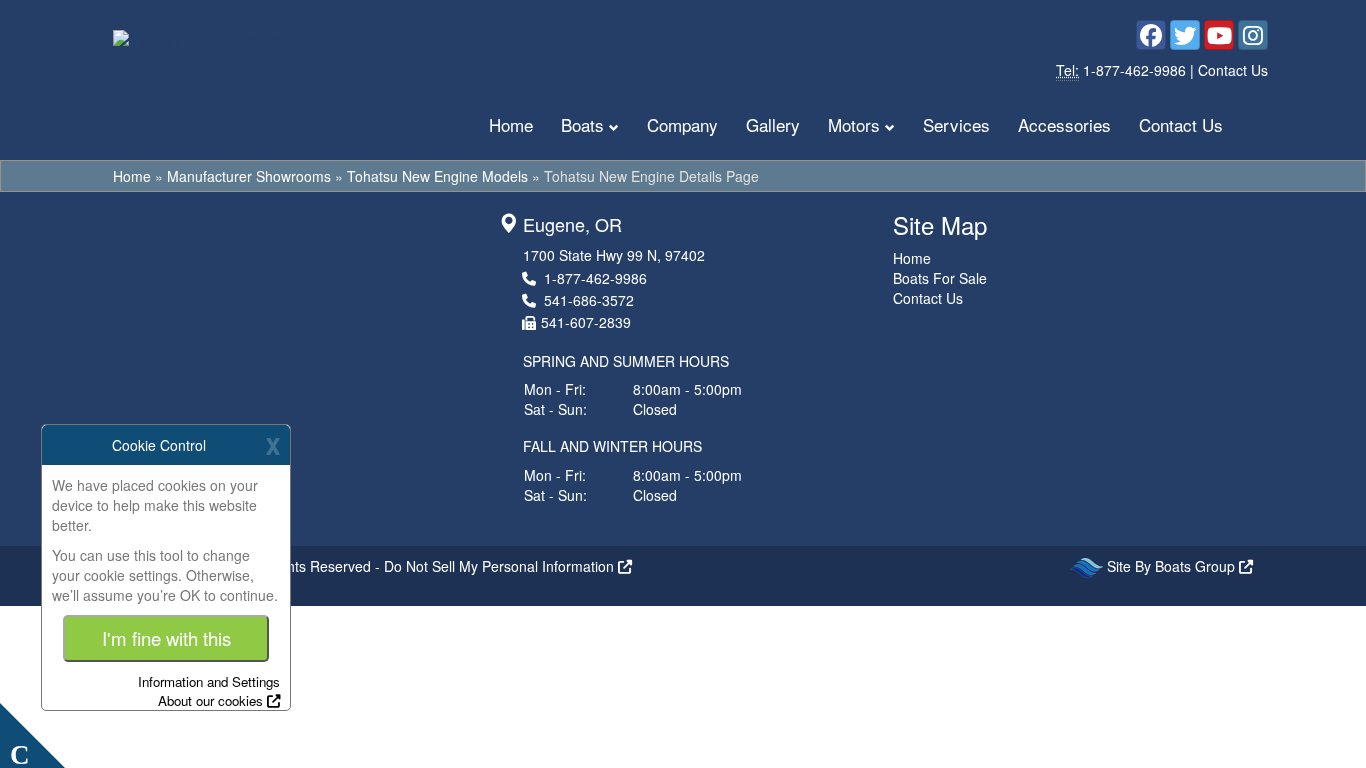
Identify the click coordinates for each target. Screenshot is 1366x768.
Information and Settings (209, 681)
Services (956, 124)
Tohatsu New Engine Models (437, 176)
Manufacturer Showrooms (249, 176)
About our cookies (210, 700)
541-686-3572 (589, 300)
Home (511, 124)
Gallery (773, 124)
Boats (582, 124)
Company (682, 124)
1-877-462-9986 (1136, 70)
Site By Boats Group (1173, 566)
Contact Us (1233, 70)
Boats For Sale (940, 278)
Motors (854, 124)
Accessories (1064, 124)
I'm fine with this (166, 638)
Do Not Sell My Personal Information (501, 566)
